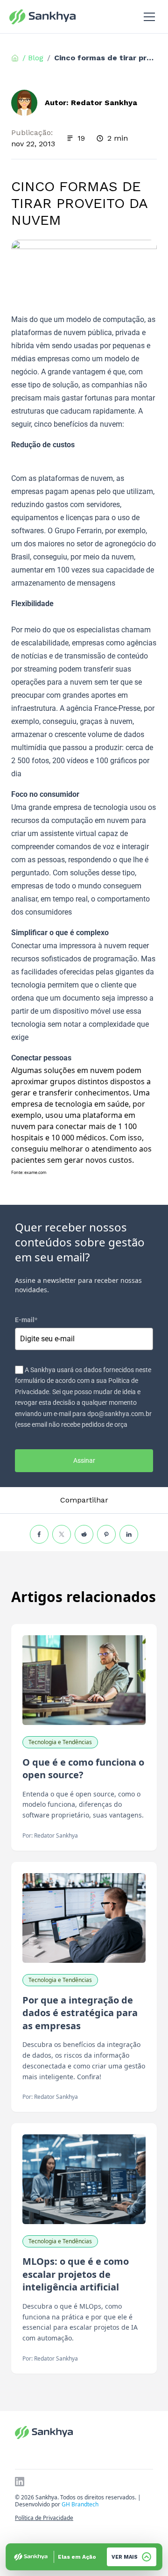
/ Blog (33, 58)
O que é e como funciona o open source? (83, 1769)
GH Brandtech (80, 2504)
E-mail (26, 1320)
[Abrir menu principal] (149, 17)
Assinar (84, 1460)
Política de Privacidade (44, 2518)
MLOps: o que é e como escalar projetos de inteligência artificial (76, 2274)
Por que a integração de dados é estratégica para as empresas (80, 2013)
